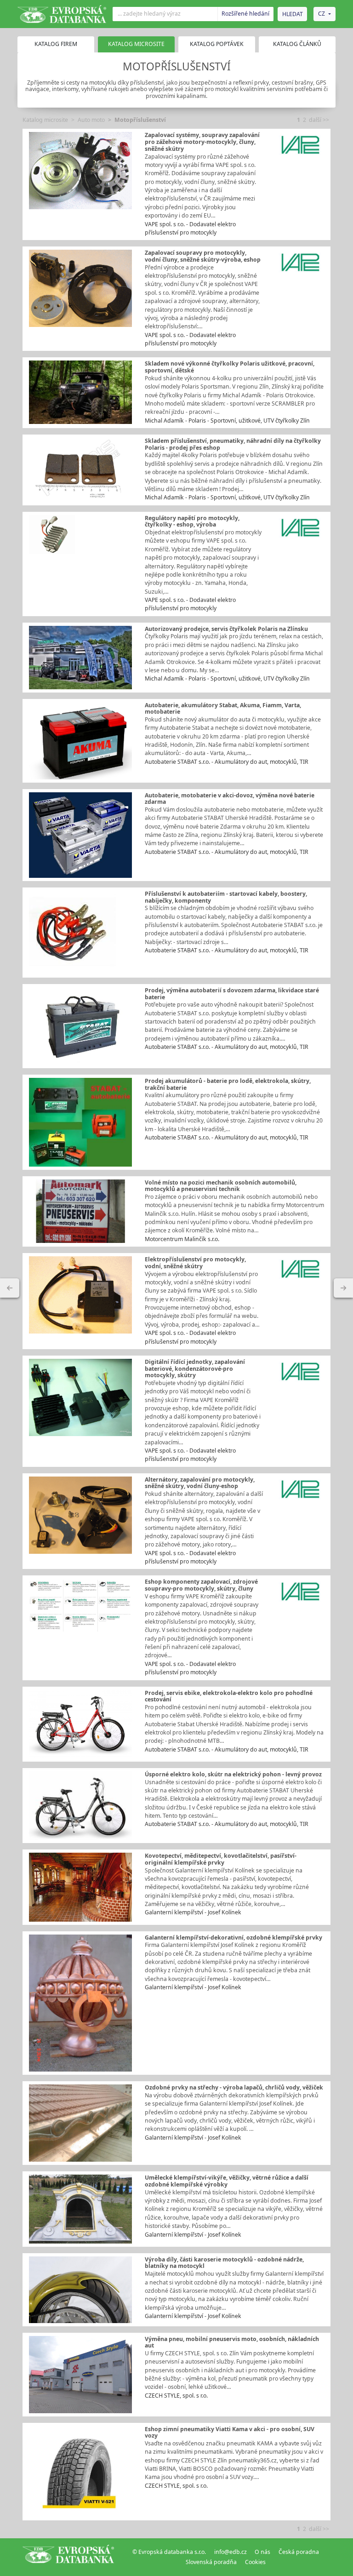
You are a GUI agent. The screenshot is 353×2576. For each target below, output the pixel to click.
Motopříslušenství (140, 120)
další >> (319, 120)
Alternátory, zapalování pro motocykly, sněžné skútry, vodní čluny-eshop (200, 1483)
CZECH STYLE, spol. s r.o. (176, 2396)
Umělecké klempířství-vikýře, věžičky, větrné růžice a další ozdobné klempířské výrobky (227, 2181)
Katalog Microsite (136, 44)
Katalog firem (56, 44)
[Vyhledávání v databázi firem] (68, 2557)
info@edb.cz (231, 2552)
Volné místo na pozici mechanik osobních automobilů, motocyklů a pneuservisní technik (221, 1186)
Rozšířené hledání (245, 14)
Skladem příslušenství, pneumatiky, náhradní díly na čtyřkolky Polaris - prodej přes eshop (233, 444)
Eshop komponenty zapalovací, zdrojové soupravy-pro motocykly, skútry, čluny (201, 1585)
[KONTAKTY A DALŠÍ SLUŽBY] (343, 1288)
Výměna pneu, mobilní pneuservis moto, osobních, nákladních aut (232, 2342)
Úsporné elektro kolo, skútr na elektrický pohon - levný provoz (233, 1774)
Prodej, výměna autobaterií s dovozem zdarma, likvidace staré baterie (232, 994)
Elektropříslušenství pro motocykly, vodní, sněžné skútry (195, 1263)
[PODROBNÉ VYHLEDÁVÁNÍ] (10, 1288)
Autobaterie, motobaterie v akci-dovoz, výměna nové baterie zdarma (230, 799)
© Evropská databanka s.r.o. (169, 2552)
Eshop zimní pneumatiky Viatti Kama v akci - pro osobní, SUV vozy (230, 2433)
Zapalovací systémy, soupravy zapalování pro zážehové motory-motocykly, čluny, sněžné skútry (202, 142)
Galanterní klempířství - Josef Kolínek (193, 1912)
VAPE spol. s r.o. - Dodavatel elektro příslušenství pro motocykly (190, 228)
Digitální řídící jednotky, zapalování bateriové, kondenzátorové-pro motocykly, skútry (195, 1368)
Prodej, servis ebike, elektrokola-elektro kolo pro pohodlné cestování (229, 1696)
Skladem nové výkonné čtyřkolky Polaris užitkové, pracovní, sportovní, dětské (230, 367)
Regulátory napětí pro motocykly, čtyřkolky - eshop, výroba (192, 521)
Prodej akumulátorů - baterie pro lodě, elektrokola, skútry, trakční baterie (228, 1084)
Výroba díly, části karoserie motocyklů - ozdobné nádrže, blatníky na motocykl (224, 2263)
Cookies (255, 2562)
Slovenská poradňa (211, 2562)
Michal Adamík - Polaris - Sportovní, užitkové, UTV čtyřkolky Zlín (227, 421)
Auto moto (91, 120)
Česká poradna (299, 2552)
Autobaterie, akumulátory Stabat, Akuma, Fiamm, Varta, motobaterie (223, 709)
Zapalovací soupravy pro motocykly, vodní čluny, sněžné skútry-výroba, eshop (203, 256)
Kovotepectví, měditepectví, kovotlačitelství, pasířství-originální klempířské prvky (221, 1859)
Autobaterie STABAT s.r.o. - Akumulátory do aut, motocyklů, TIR (227, 762)
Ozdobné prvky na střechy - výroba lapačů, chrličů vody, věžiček (234, 2087)
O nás (262, 2552)
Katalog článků (297, 44)
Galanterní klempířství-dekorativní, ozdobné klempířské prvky (233, 1938)
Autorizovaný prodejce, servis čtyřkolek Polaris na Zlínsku (226, 629)
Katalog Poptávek (217, 44)
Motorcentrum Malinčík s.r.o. (182, 1239)
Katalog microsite (45, 120)
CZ (322, 14)
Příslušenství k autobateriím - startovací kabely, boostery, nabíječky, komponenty (226, 897)
